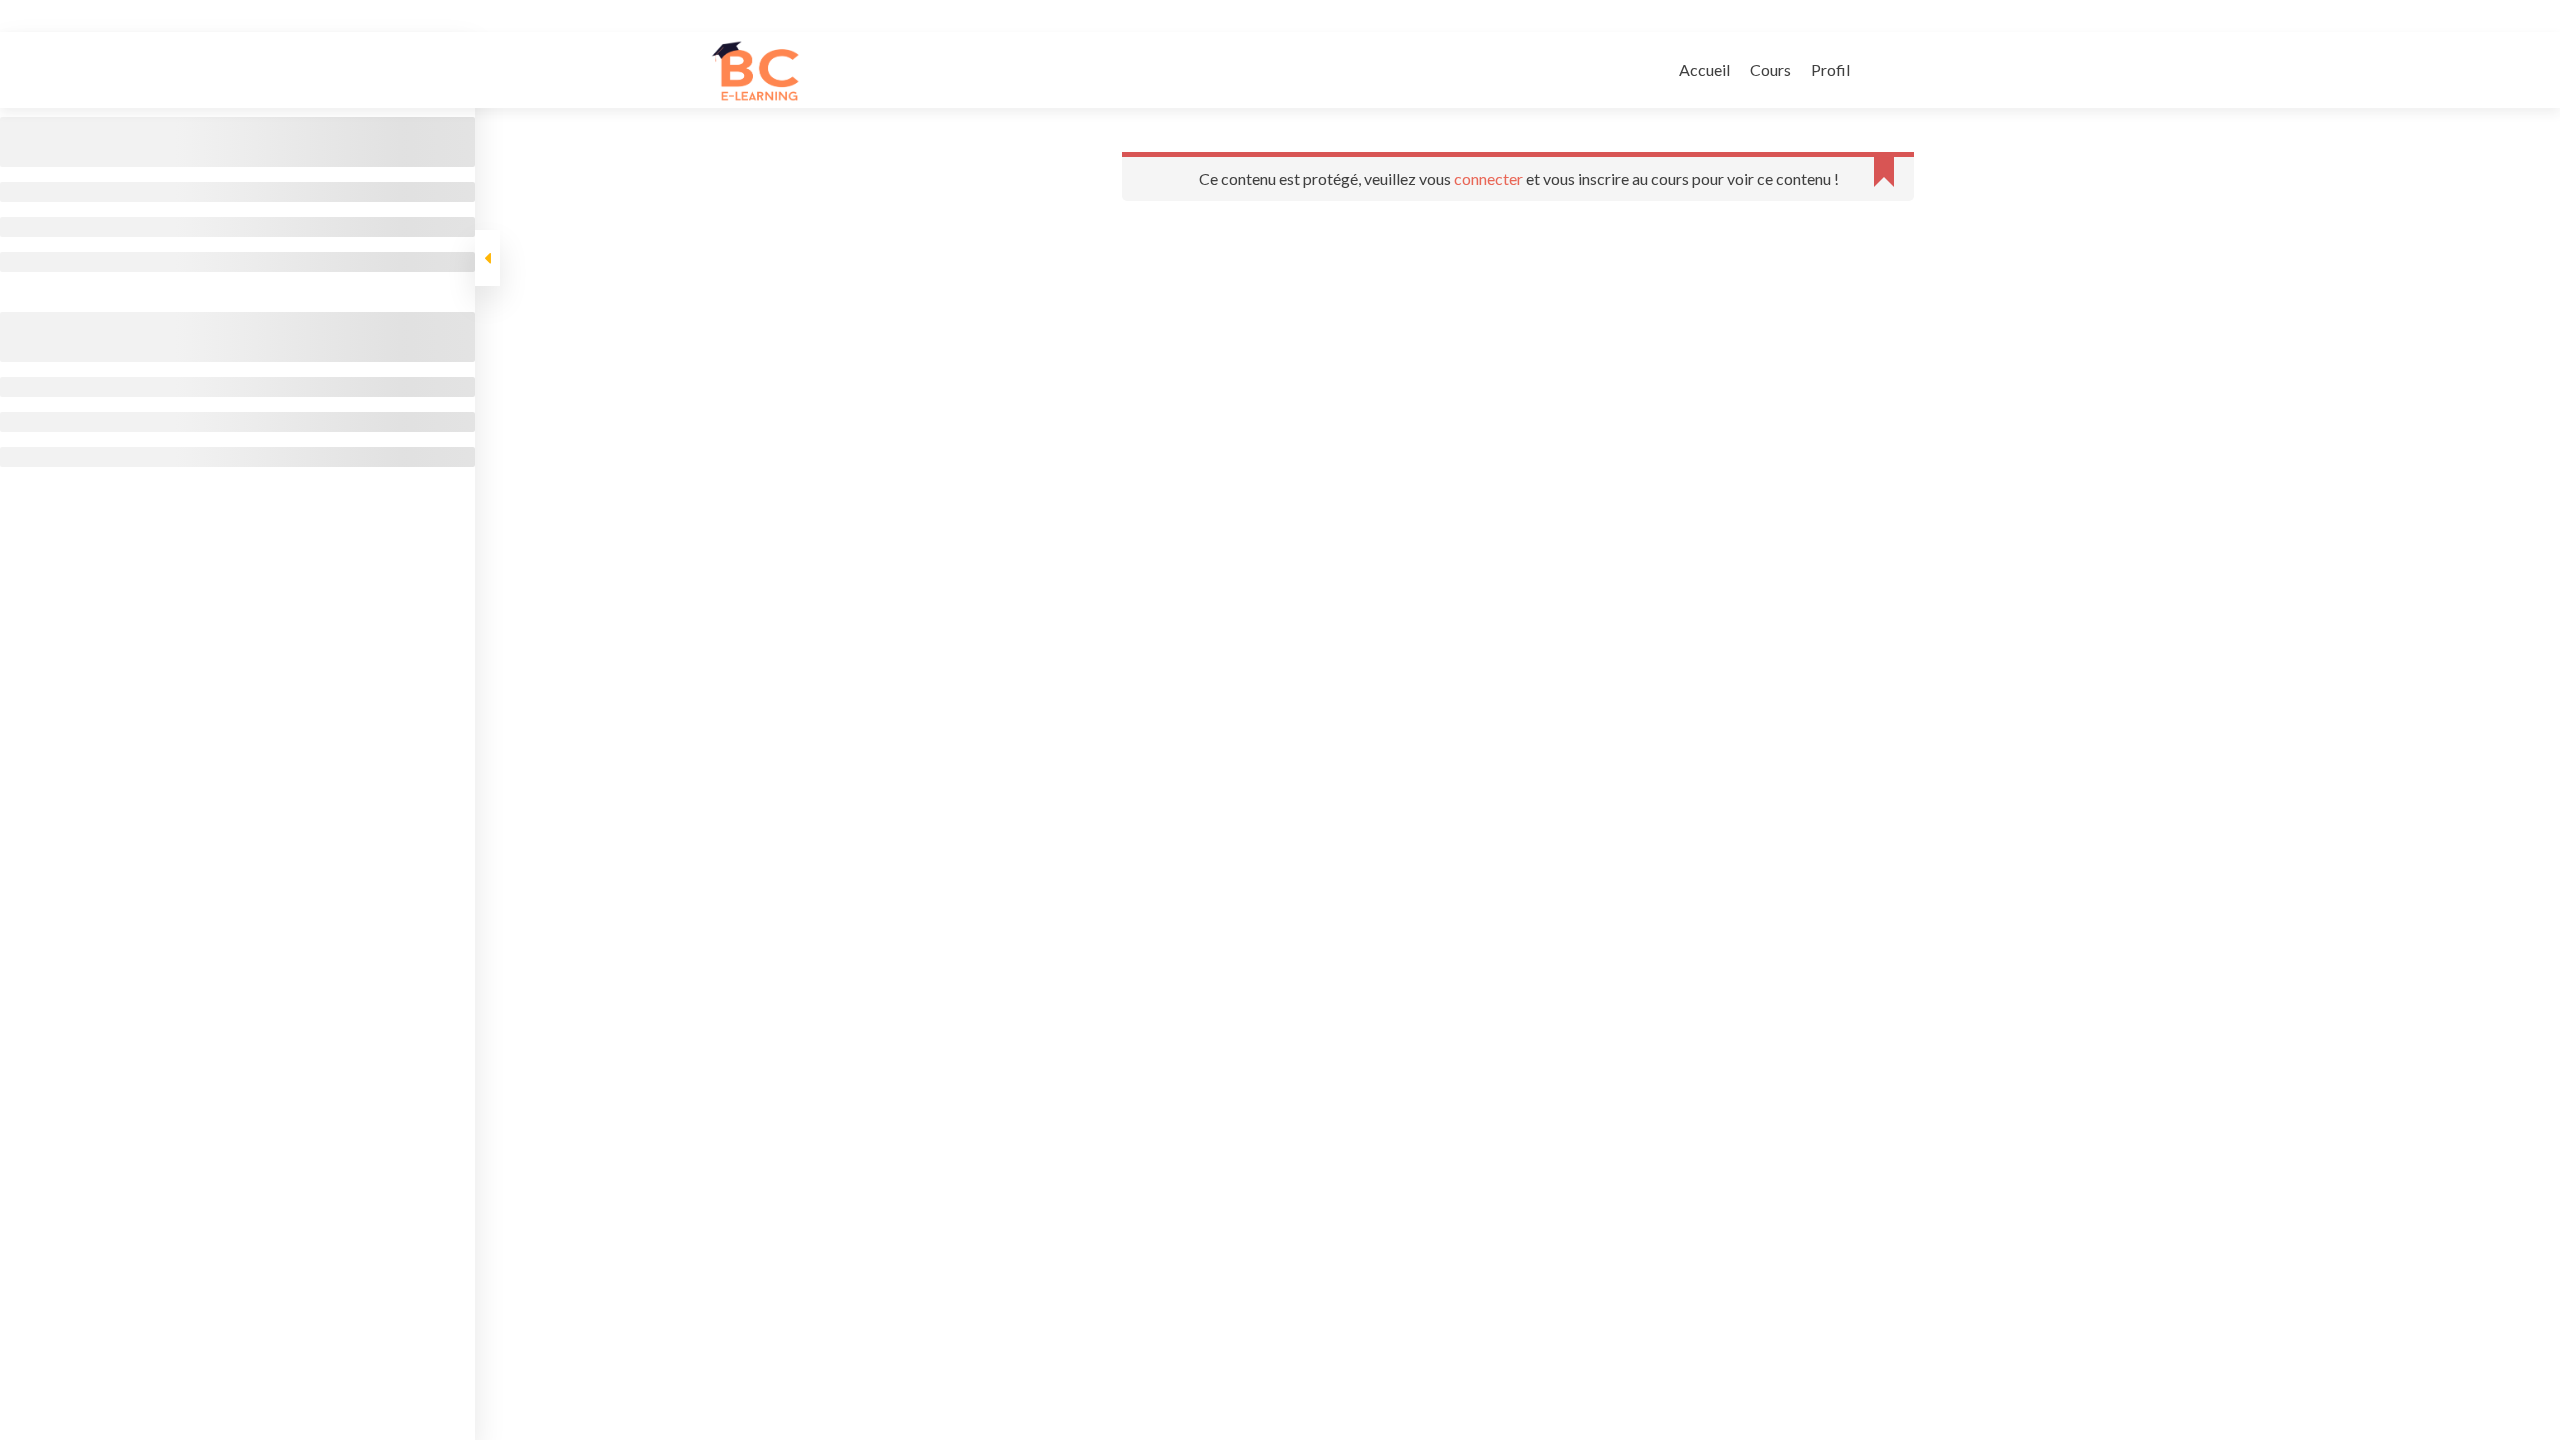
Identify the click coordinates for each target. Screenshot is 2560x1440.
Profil (1830, 69)
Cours (1770, 69)
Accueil (1704, 69)
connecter (1488, 178)
